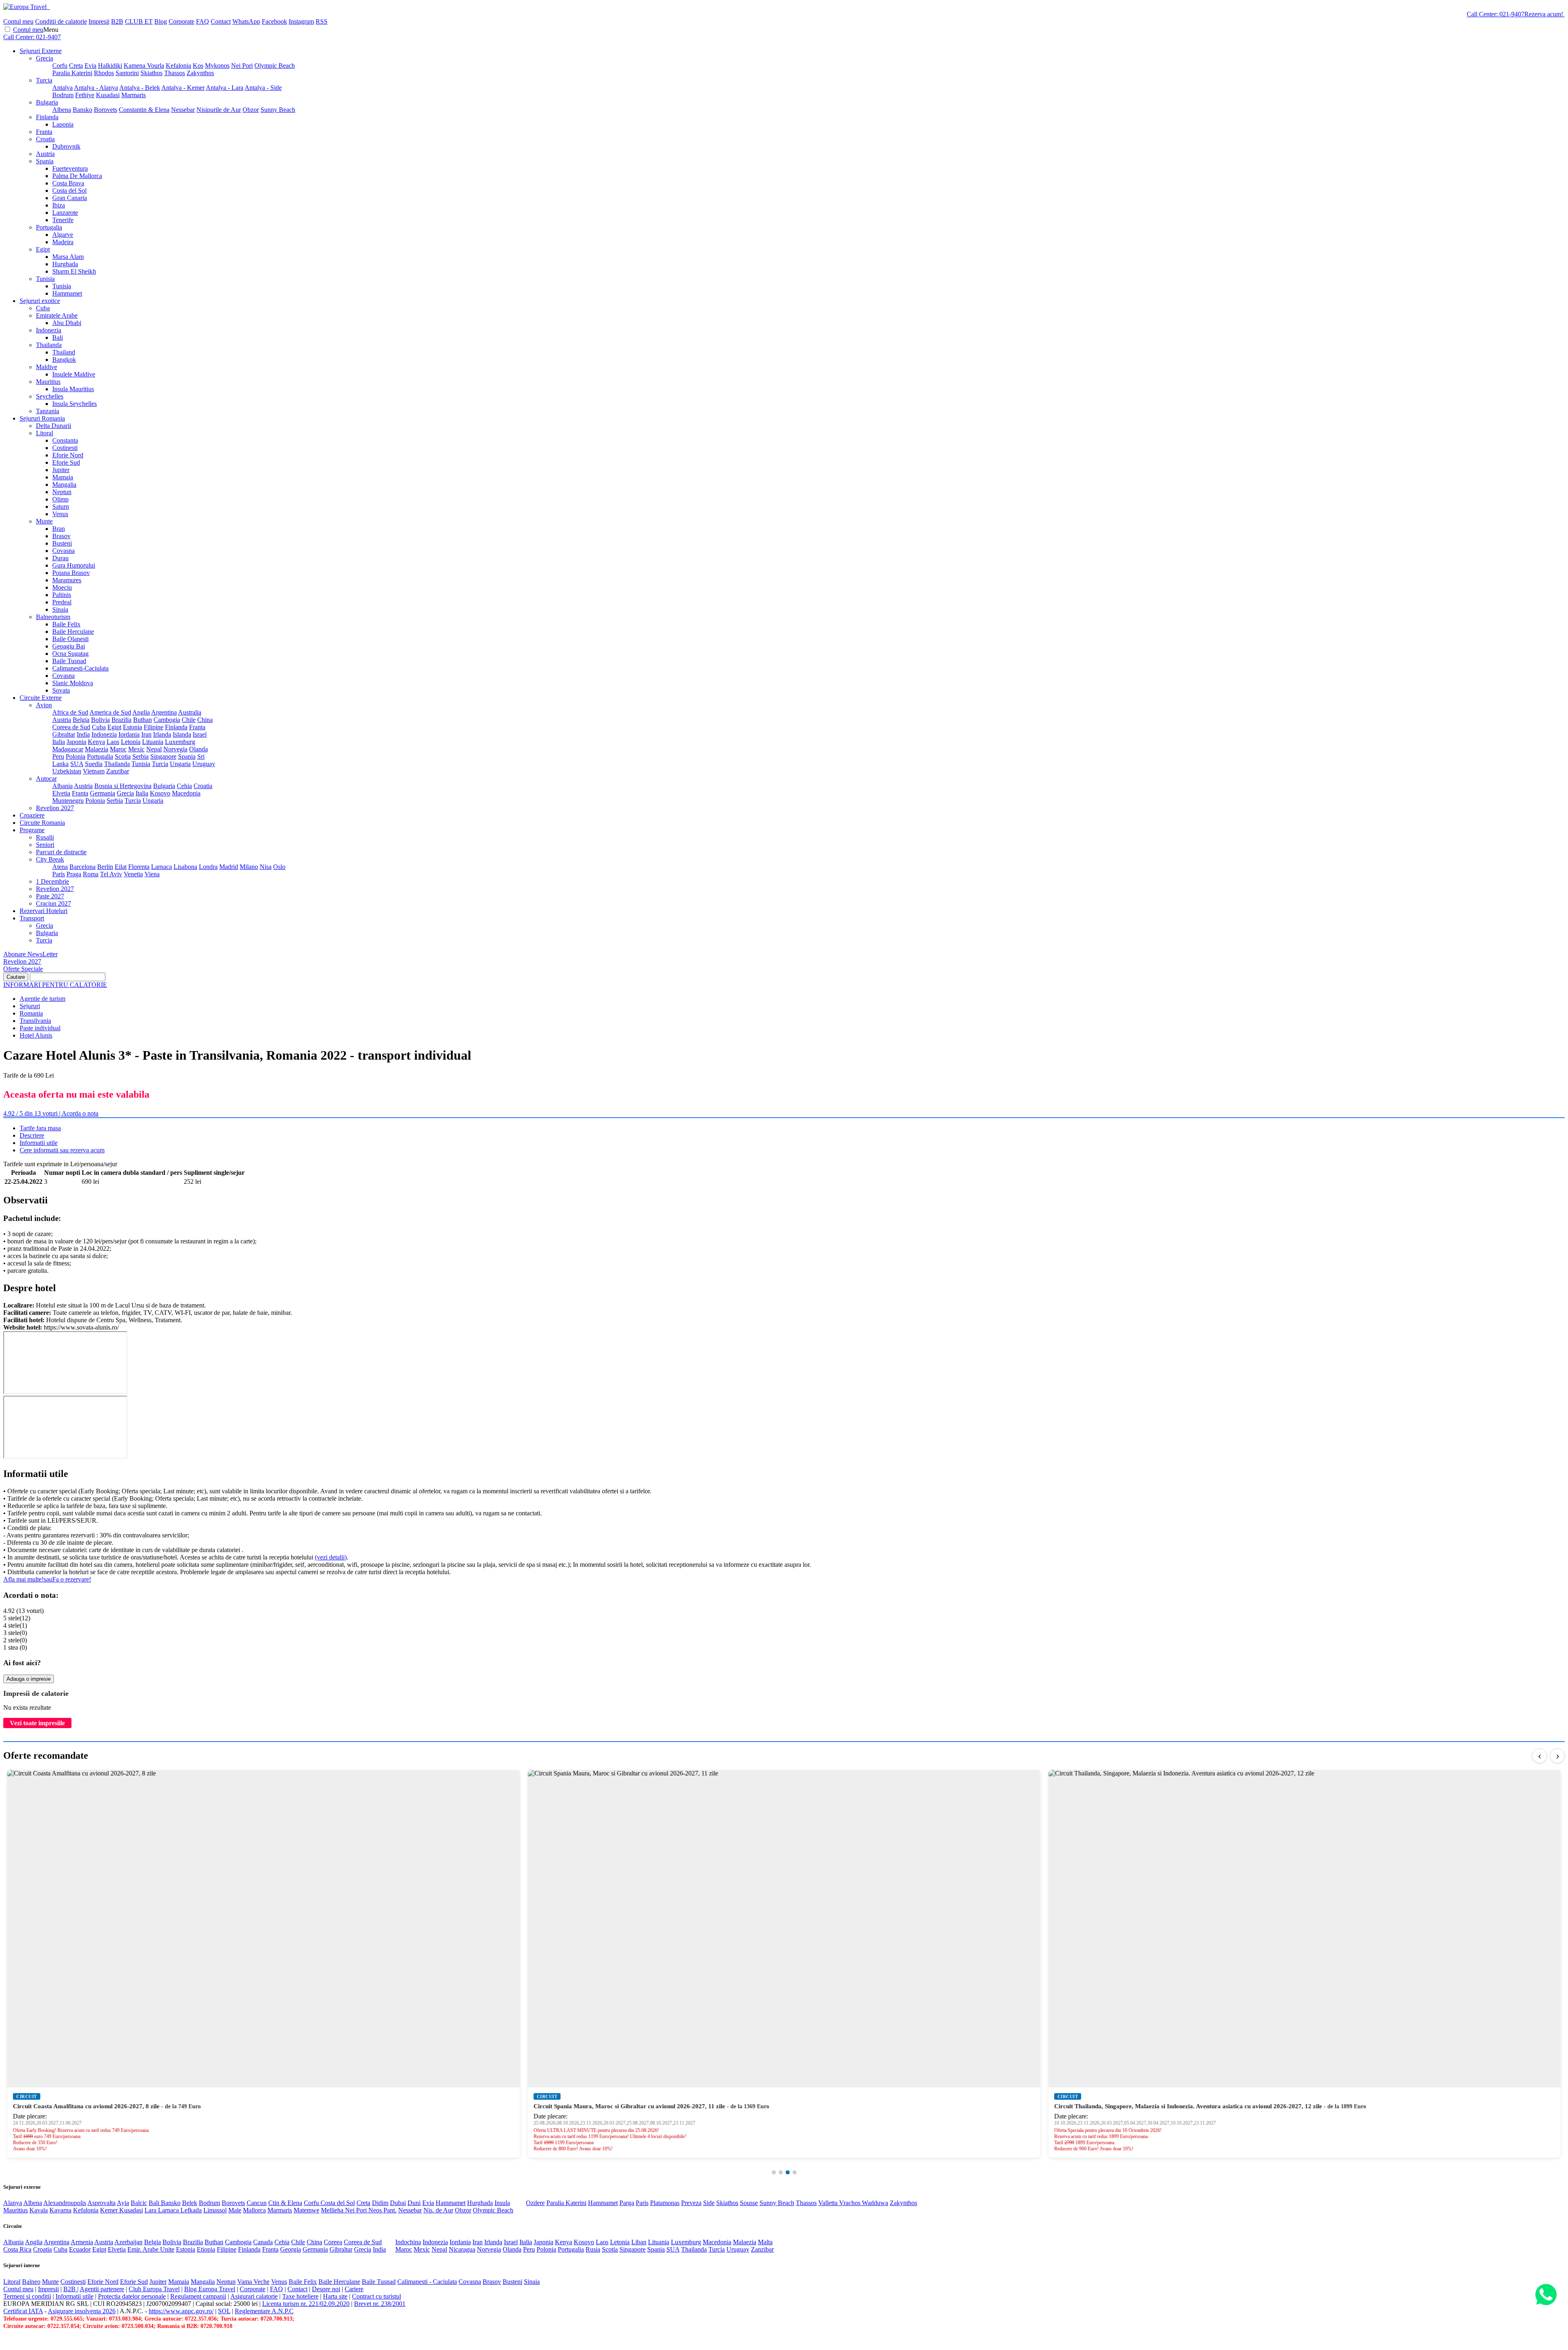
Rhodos (104, 73)
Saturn (61, 507)
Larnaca (161, 867)
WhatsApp (246, 21)
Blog (161, 21)
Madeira (63, 242)
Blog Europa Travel (210, 2289)
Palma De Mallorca (77, 176)
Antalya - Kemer (183, 88)
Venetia (133, 874)
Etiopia (206, 2249)
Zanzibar (118, 771)
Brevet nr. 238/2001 (380, 2304)
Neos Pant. (382, 2210)
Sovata (61, 690)
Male (235, 2210)
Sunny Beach (278, 110)
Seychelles (50, 396)
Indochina (408, 2242)
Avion (44, 705)
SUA (77, 764)
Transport (32, 918)
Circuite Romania (42, 823)
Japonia (76, 742)
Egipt (43, 249)
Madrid (229, 867)
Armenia (82, 2242)
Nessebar (183, 110)
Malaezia (97, 749)
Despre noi (326, 2289)
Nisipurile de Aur (219, 110)
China (205, 720)
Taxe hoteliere (300, 2296)
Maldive (47, 367)
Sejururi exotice (40, 301)
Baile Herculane (73, 631)
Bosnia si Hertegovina (123, 786)
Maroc (118, 749)
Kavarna (60, 2210)
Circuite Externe (41, 698)
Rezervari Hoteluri (43, 911)
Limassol (215, 2210)
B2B (117, 21)
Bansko (82, 110)
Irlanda (162, 734)
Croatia (45, 139)
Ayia (123, 2203)
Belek (190, 2203)
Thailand (64, 352)
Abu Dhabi (67, 323)
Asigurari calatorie (254, 2296)
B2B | (71, 2289)
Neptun (62, 492)
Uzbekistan (67, 771)
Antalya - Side (263, 88)
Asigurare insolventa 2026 (82, 2311)
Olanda (198, 749)
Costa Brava (68, 183)
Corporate (182, 21)
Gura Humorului (74, 565)
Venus (60, 514)
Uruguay (204, 764)
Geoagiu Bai (69, 646)
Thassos (175, 73)
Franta (44, 132)
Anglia (141, 712)
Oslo (279, 867)
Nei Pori (242, 66)
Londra (208, 867)
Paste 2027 (50, 896)
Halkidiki (110, 66)
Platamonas (665, 2203)
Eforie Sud (66, 462)
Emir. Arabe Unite (151, 2249)
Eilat (121, 867)
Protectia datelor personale (132, 2296)
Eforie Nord (68, 455)
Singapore (163, 756)
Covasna (63, 551)
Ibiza (59, 205)
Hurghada (65, 264)
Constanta (65, 440)
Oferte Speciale (23, 969)
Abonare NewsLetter (30, 954)
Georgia (291, 2249)
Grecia (45, 58)
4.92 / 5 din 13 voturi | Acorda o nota (51, 1113)
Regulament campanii (198, 2296)
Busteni (62, 543)
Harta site (335, 2296)
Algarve (63, 235)
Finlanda (47, 117)
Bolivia (100, 720)
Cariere (354, 2289)
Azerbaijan (128, 2242)
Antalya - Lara (225, 88)
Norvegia (175, 749)
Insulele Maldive (74, 374)
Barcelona (82, 867)
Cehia (184, 786)
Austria (45, 154)
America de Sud (110, 712)
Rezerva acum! (1544, 14)
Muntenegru (68, 801)
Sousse (749, 2203)
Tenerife (63, 220)
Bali (58, 337)
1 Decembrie (52, 881)
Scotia (123, 756)
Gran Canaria (70, 198)
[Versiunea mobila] (49, 7)
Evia (90, 66)
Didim (380, 2203)
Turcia (44, 80)
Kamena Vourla (144, 66)
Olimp (60, 499)
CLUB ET (139, 21)
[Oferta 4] (795, 2172)
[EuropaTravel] (26, 7)
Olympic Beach (275, 66)
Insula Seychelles (75, 404)
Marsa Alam (68, 257)
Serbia (140, 756)
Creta (76, 66)
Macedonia (186, 793)
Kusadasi (108, 95)
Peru (58, 756)
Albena (62, 110)
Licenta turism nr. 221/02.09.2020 (306, 2304)
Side (709, 2203)
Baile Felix (66, 624)
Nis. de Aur (438, 2210)
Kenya (96, 742)
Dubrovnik (66, 146)
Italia (59, 742)
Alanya (13, 2203)
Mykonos (217, 66)
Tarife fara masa (40, 1128)
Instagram (301, 21)
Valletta (829, 2203)
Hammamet (67, 293)
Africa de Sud (70, 712)
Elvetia (61, 793)
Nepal (154, 749)
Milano (249, 867)
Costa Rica (17, 2249)
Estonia (133, 727)
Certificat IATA (23, 2311)
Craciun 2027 (53, 903)
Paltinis (62, 595)
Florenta (139, 867)
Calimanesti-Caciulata (80, 668)
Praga (74, 874)
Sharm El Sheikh (74, 271)
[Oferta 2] (781, 2172)
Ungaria (180, 764)
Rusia (593, 2249)
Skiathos (151, 73)
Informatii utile (39, 1143)
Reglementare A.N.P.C (264, 2311)
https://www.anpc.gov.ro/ (181, 2311)
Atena (60, 867)
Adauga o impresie (29, 1679)
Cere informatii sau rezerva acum (62, 1150)
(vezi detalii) (331, 1557)
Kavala (39, 2210)
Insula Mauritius (73, 389)
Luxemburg (180, 742)
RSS (322, 21)
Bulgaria (47, 102)
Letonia (131, 742)
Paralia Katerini (72, 73)
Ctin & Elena (285, 2203)
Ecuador (80, 2249)
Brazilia (121, 720)
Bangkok (64, 360)
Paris (59, 874)
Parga (627, 2203)
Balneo (31, 2282)
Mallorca (254, 2210)
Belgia (81, 720)
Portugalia (49, 227)
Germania (102, 793)
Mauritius (48, 382)
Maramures (67, 580)
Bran (59, 529)
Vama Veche (253, 2282)
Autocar (46, 779)
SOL (224, 2311)
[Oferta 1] (774, 2172)
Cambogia (167, 720)
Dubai (398, 2203)
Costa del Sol (69, 190)
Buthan (143, 720)
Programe (32, 830)
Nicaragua (462, 2249)
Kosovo (160, 793)
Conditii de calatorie (61, 21)
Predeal (62, 602)
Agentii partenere (102, 2289)
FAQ (203, 21)
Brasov (61, 536)
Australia (190, 712)
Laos (113, 742)
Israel (200, 734)
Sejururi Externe (41, 51)
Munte (44, 521)
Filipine (154, 727)
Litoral (45, 433)
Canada (263, 2242)
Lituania (153, 742)
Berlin (105, 867)
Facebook (274, 21)
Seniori (45, 845)
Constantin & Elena (144, 110)
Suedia (94, 764)
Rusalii (45, 837)
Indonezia (49, 330)
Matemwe (306, 2210)
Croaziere (32, 815)
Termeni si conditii (27, 2296)
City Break (50, 859)
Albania (62, 786)
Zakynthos (200, 73)
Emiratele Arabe (57, 315)
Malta (765, 2242)
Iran (146, 734)
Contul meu (18, 21)
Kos (198, 66)
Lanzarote (65, 213)
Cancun (257, 2203)
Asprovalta (101, 2203)
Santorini (127, 73)
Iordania (129, 734)
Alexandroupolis (65, 2203)
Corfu (60, 66)
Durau (60, 558)
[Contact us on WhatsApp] (1546, 2295)
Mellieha (333, 2210)
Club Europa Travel (154, 2289)
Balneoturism (53, 617)
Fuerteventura (70, 168)
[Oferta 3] (788, 2172)
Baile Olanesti (70, 639)
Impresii (99, 21)
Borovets (106, 110)
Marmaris (134, 95)
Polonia (76, 756)
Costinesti (65, 448)
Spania (45, 161)
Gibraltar (64, 734)
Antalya (62, 88)
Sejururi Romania (42, 418)
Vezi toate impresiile (37, 1723)
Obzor (251, 110)
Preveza (691, 2203)
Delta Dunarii (53, 426)
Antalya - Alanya (96, 88)
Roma (91, 874)
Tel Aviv (111, 874)
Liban (639, 2242)
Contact (221, 21)
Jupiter (61, 470)
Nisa (266, 867)
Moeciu (62, 587)
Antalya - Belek (140, 88)
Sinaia (60, 609)
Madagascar (68, 749)
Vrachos (851, 2203)
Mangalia (64, 484)
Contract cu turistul (376, 2296)
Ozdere (535, 2203)
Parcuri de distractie (61, 852)
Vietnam (94, 771)
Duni (414, 2203)
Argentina (164, 712)
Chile (189, 720)
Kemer (110, 2210)
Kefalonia (178, 66)
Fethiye (85, 95)
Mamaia (63, 477)
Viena (152, 874)
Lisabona (185, 867)
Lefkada (191, 2210)
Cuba (43, 308)
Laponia (63, 124)
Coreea (333, 2242)
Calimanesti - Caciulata (427, 2282)
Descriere (32, 1135)
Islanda (182, 734)
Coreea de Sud (71, 727)
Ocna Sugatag (70, 654)
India (83, 734)
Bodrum (63, 95)
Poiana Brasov (71, 573)
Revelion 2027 (55, 808)
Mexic (136, 749)
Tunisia (45, 279)
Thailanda (49, 345)
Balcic (139, 2203)
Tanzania (48, 411)
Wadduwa (875, 2203)
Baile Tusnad (69, 661)
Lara (151, 2210)
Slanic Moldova (73, 683)
